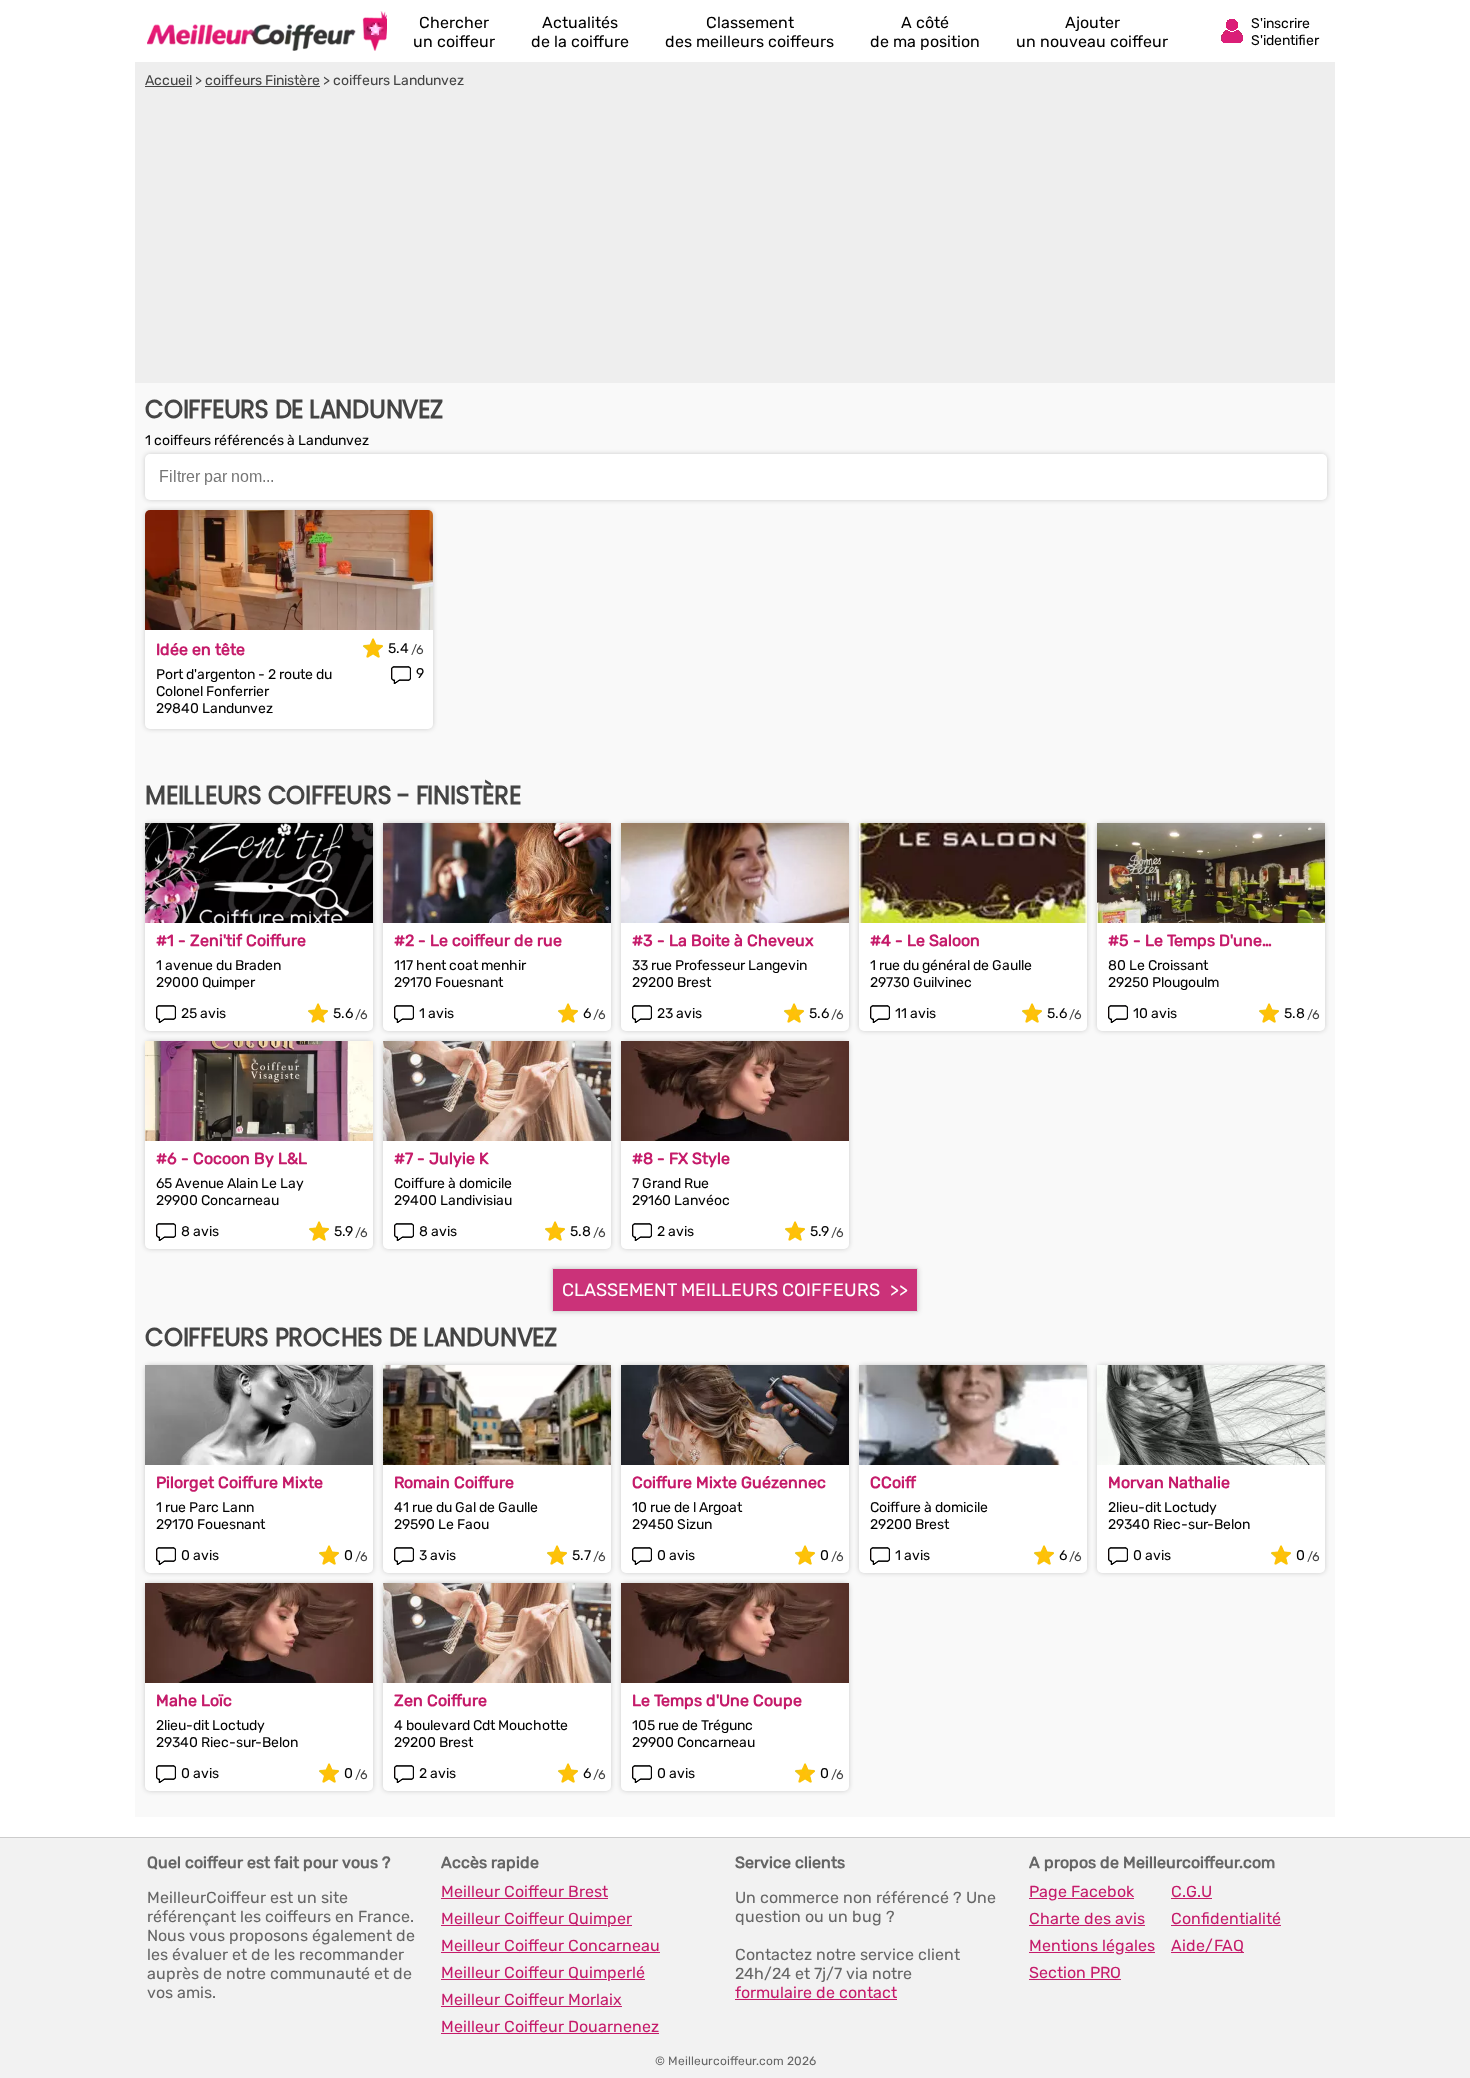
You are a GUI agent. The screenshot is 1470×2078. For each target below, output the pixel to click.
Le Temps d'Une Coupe (717, 1700)
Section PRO (1075, 1972)
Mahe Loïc (194, 1700)
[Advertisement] (735, 239)
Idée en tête (200, 649)
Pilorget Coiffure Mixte (239, 1482)
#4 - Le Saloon (925, 940)
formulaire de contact (816, 1992)
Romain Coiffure (454, 1482)
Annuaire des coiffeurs (267, 31)
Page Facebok (1081, 1891)
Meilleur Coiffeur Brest (524, 1891)
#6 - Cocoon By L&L (231, 1158)
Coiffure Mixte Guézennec (729, 1482)
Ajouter (1092, 32)
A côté (925, 32)
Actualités (580, 32)
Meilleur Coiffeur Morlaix (531, 1999)
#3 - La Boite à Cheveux (723, 940)
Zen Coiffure (440, 1700)
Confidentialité (1226, 1918)
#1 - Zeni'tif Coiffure (231, 940)
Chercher (454, 32)
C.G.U (1191, 1891)
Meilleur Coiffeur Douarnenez (550, 2026)
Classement (749, 32)
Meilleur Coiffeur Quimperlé (543, 1972)
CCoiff (893, 1482)
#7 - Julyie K (441, 1158)
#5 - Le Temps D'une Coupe (1185, 940)
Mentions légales (1092, 1945)
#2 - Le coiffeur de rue (478, 940)
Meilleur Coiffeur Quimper (536, 1918)
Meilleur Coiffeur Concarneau (550, 1945)
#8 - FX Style (681, 1158)
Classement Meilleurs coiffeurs (721, 1290)
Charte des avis (1087, 1918)
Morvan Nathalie (1169, 1482)
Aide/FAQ (1207, 1945)
